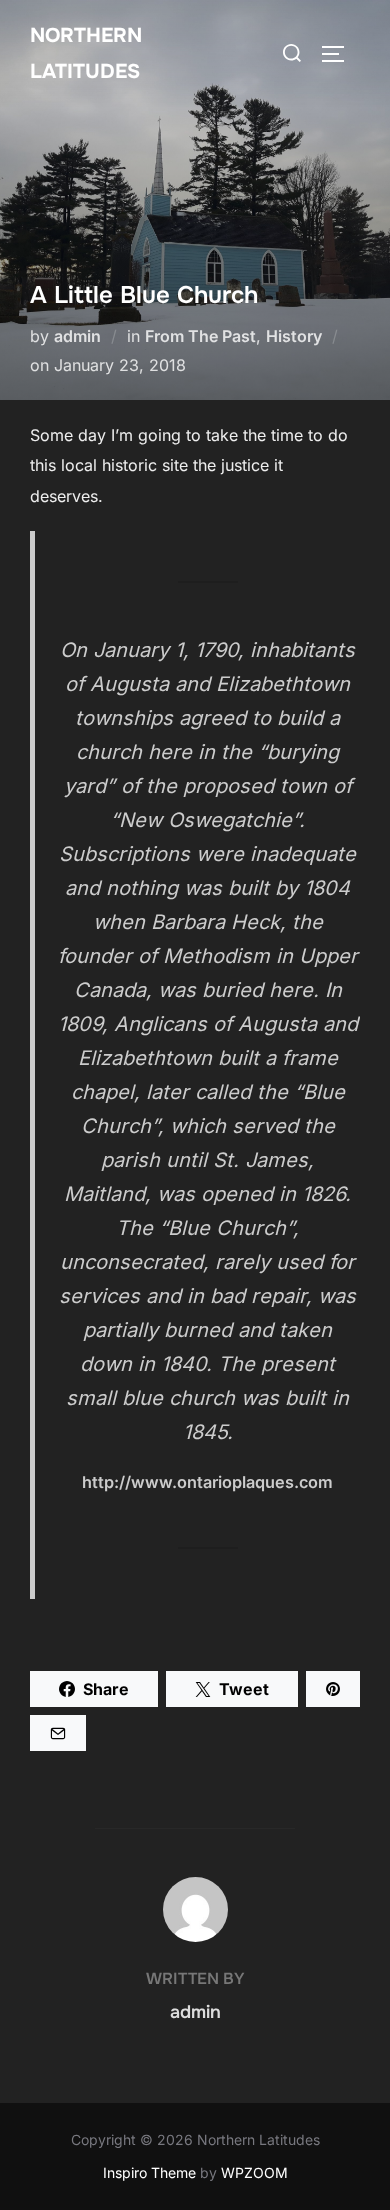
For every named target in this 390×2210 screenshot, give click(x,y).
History (294, 336)
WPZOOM (254, 2172)
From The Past (200, 336)
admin (77, 336)
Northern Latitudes (86, 53)
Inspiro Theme (149, 2172)
